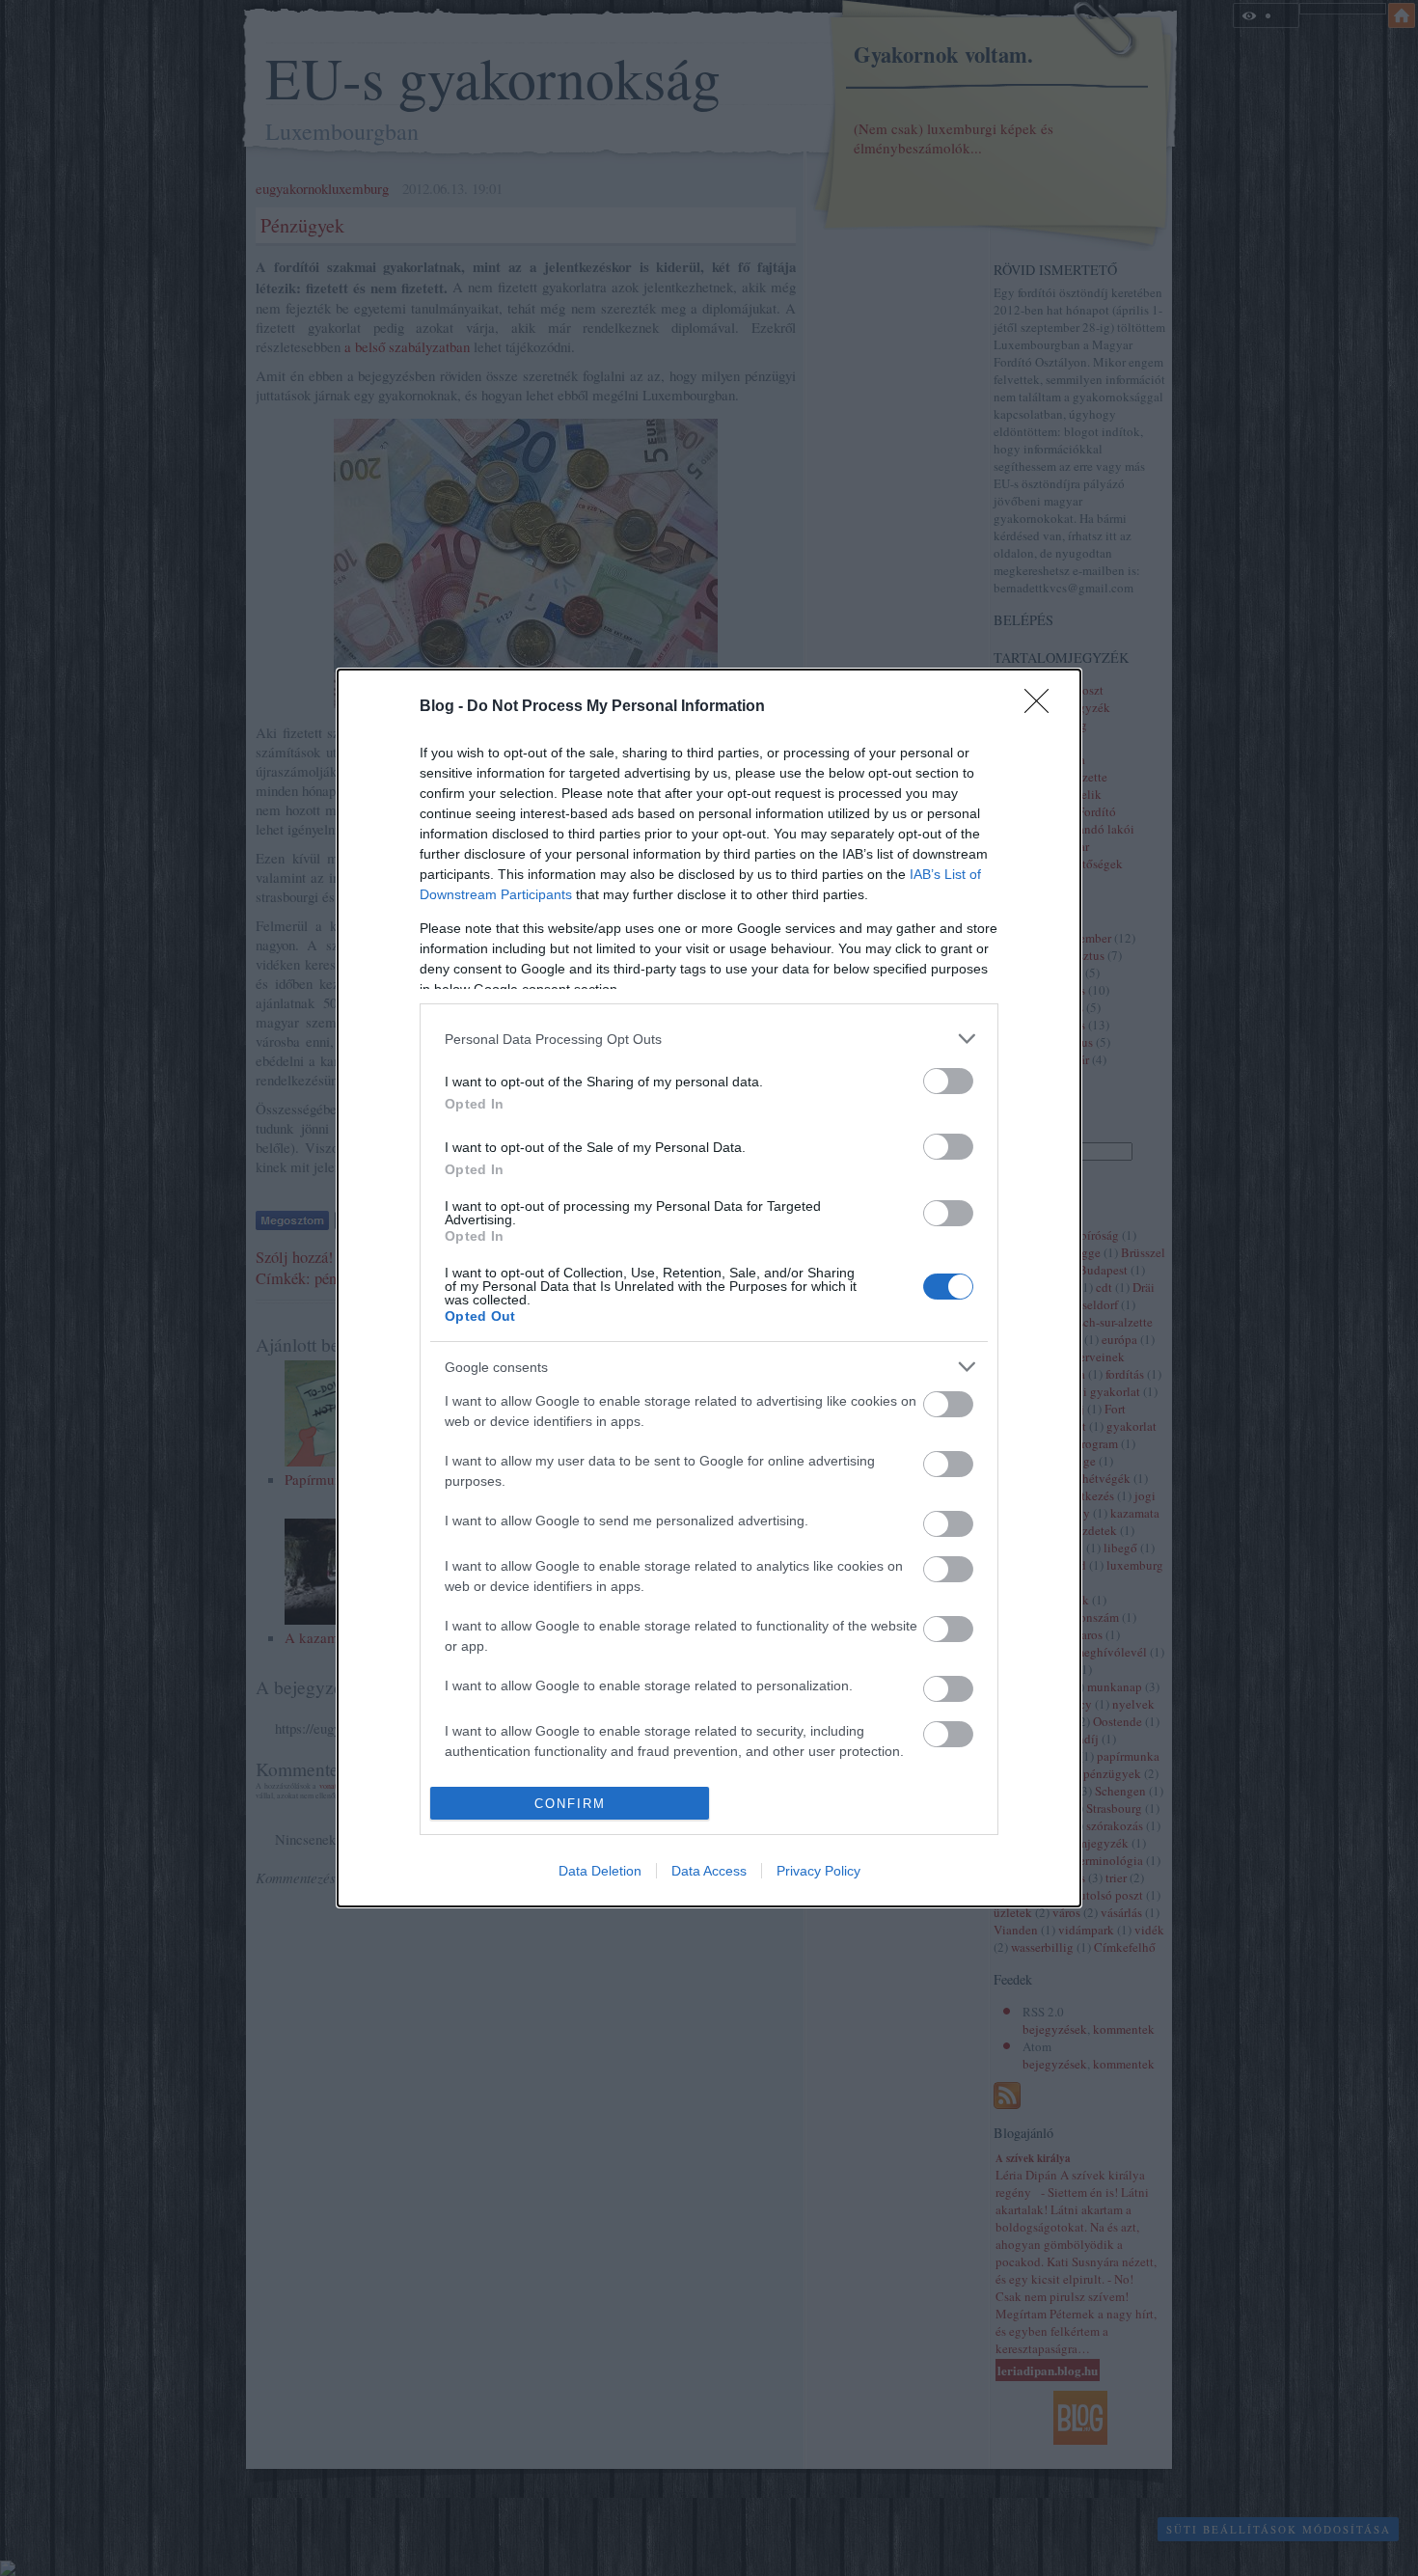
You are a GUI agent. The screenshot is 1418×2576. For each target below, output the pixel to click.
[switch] (948, 1081)
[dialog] (709, 1288)
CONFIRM (570, 1804)
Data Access (709, 1871)
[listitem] (709, 1039)
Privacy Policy (818, 1871)
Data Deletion (600, 1871)
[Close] (1043, 707)
